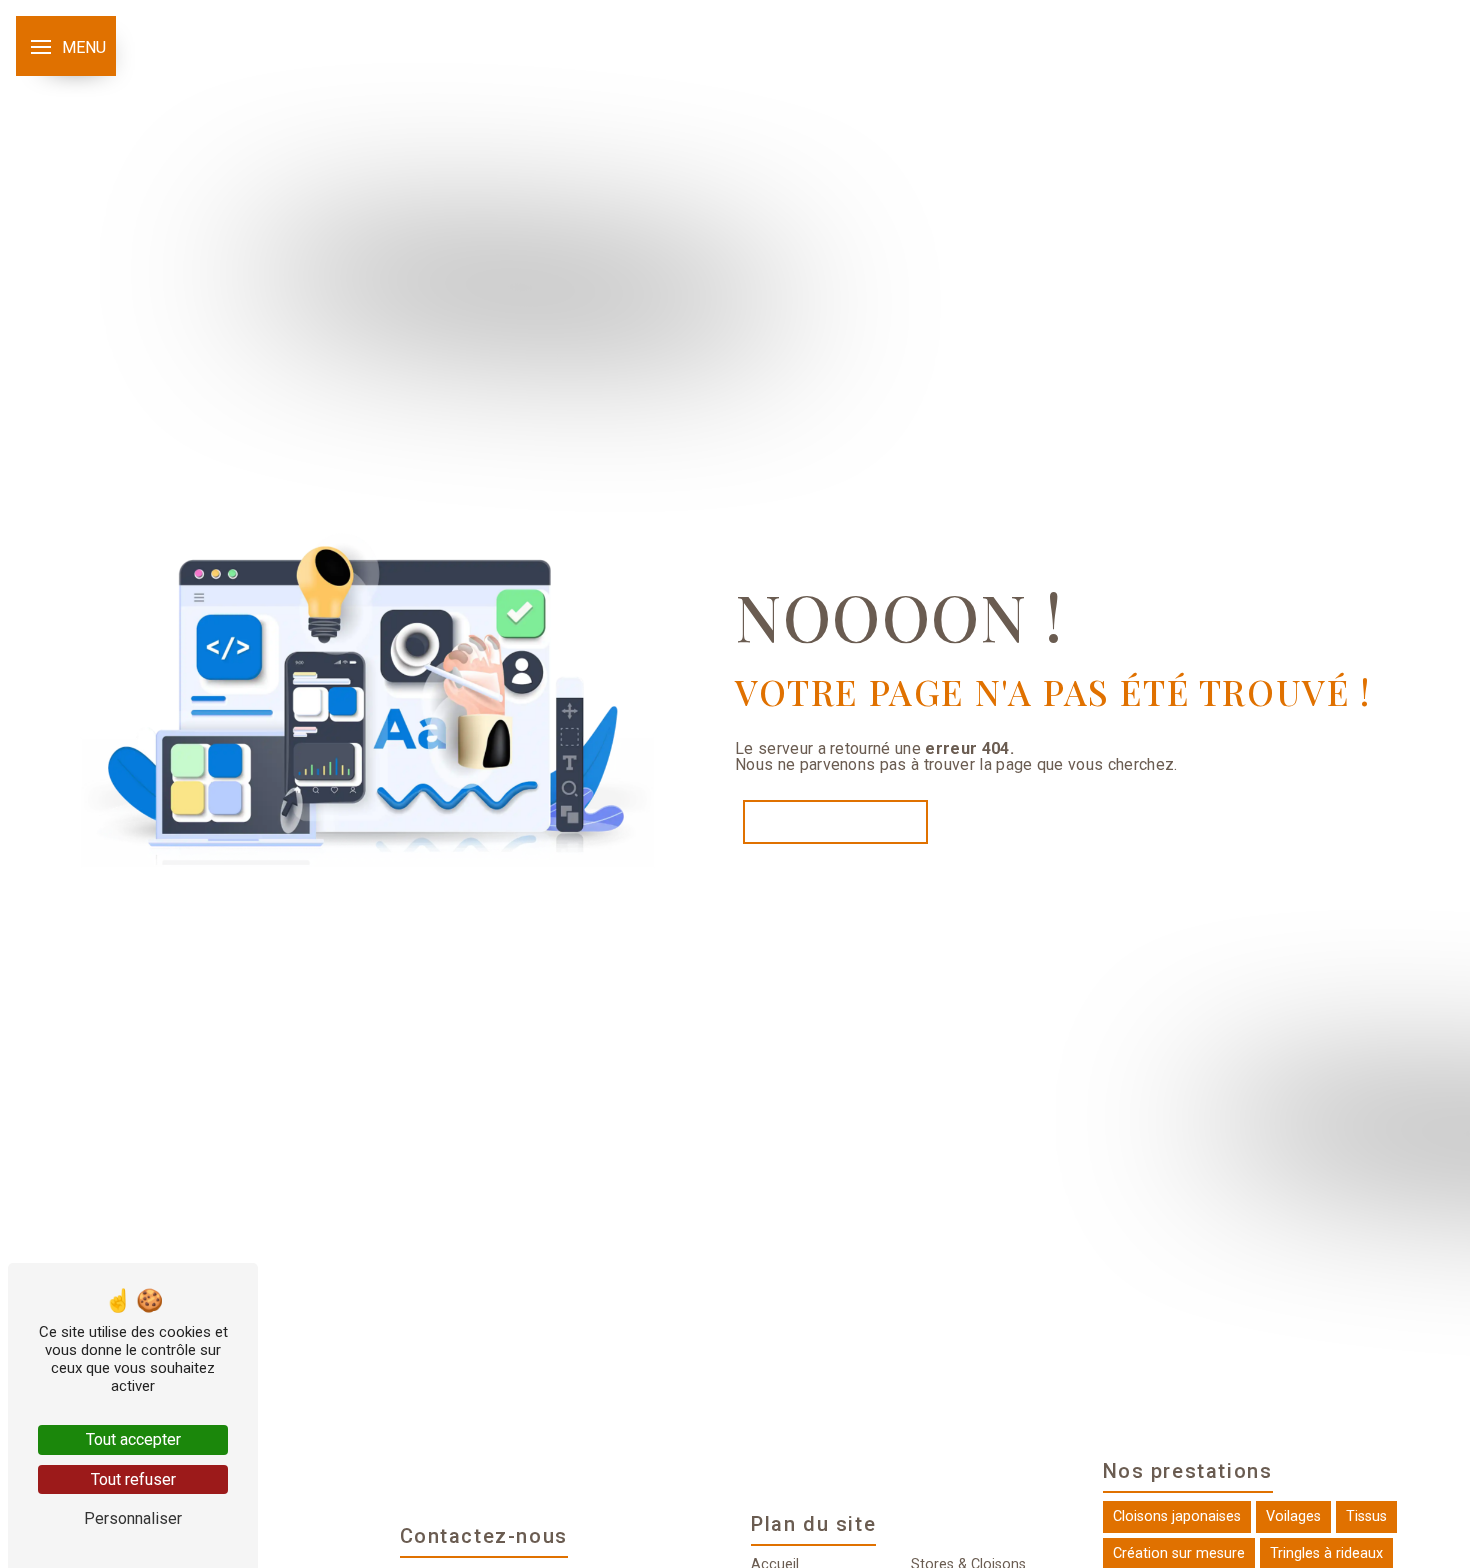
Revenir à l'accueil (835, 821)
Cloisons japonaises (1177, 1516)
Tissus (1366, 1516)
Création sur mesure (1179, 1553)
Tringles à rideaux (1326, 1553)
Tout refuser (133, 1479)
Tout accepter (133, 1439)
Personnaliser (133, 1518)
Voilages (1293, 1516)
